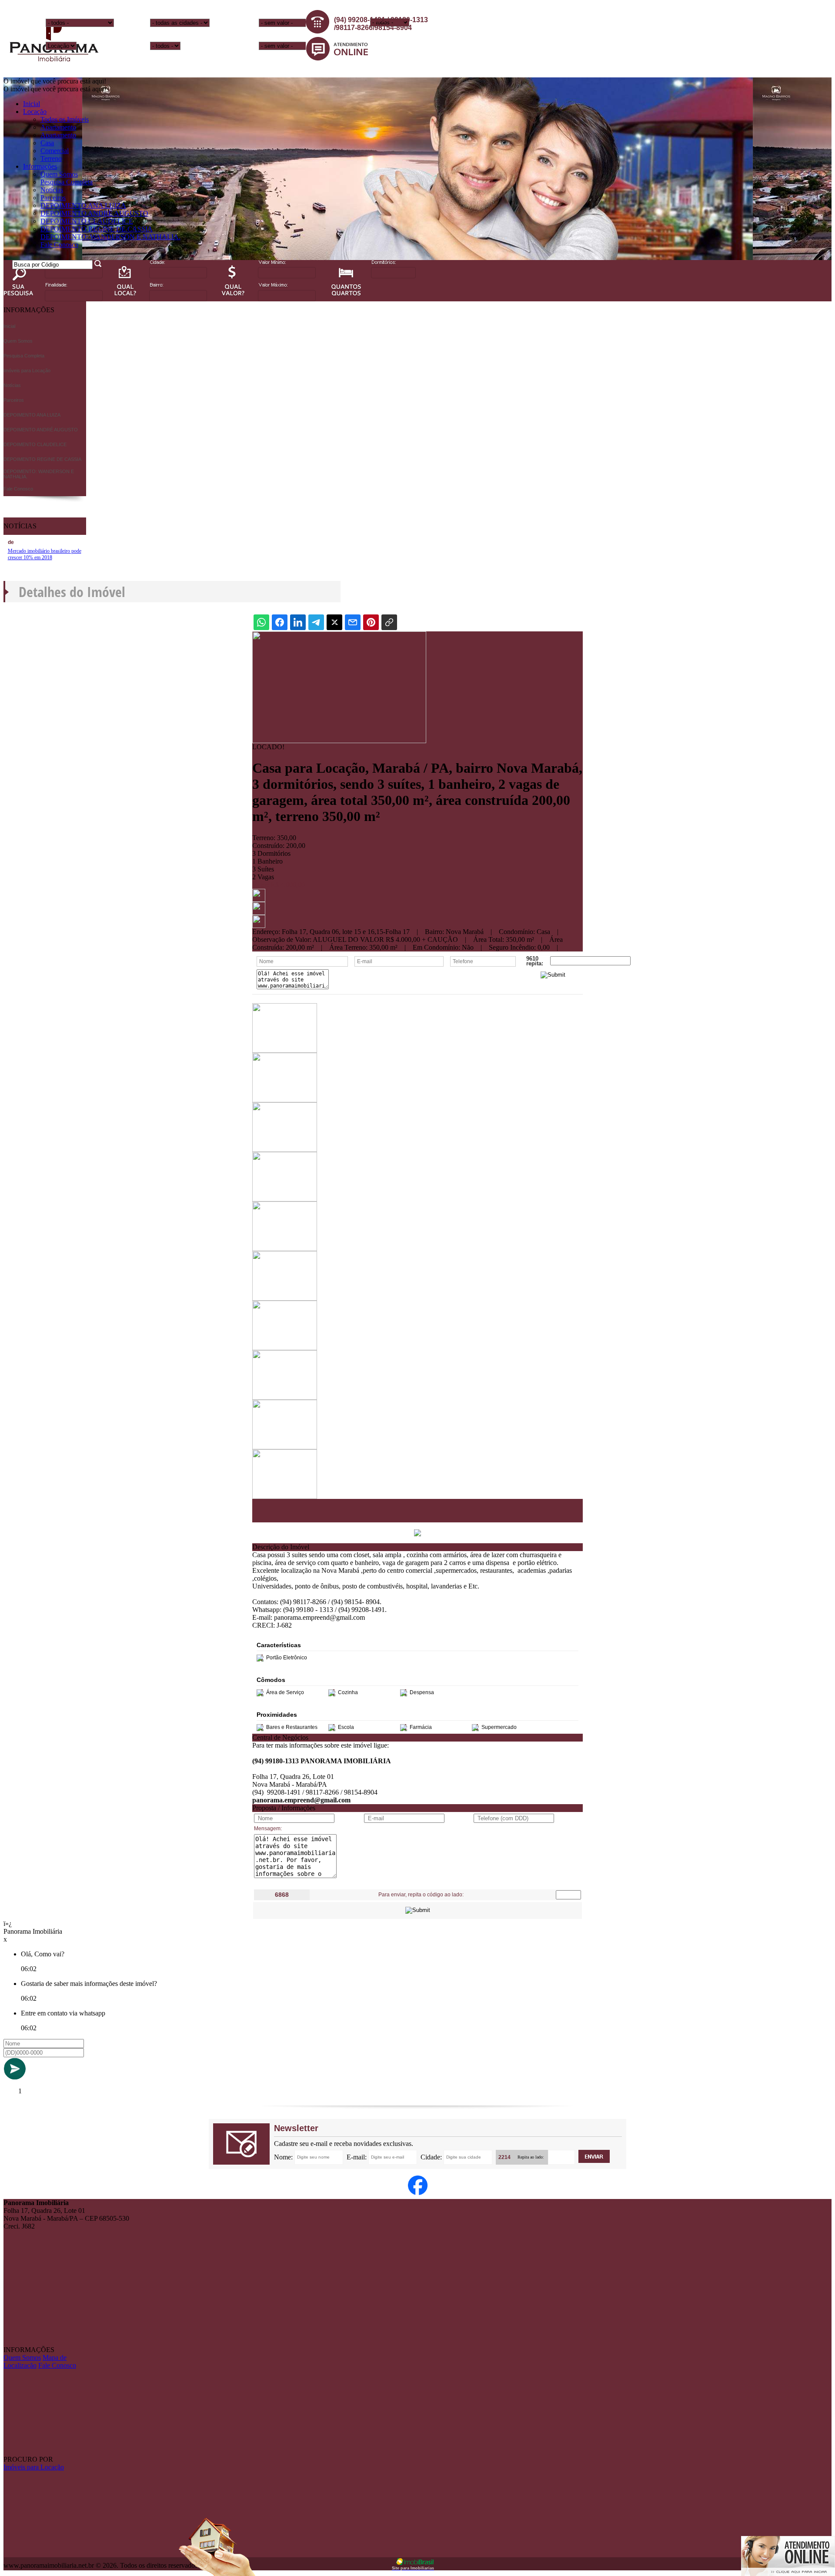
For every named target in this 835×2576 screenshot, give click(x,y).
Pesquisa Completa (67, 182)
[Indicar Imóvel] (259, 913)
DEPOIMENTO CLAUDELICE (87, 221)
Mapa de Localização (35, 2361)
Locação (35, 112)
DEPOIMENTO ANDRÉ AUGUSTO (94, 213)
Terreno (51, 158)
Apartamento (58, 127)
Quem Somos (59, 174)
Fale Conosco (59, 245)
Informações (40, 166)
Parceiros (53, 198)
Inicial (32, 104)
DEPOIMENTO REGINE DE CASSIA (97, 229)
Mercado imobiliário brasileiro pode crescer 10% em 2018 (45, 554)
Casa (47, 143)
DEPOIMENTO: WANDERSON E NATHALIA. (110, 237)
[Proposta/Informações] (259, 926)
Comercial (55, 151)
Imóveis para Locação (34, 2467)
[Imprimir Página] (259, 899)
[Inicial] (54, 68)
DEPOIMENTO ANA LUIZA (83, 205)
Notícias (52, 190)
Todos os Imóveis (65, 119)
